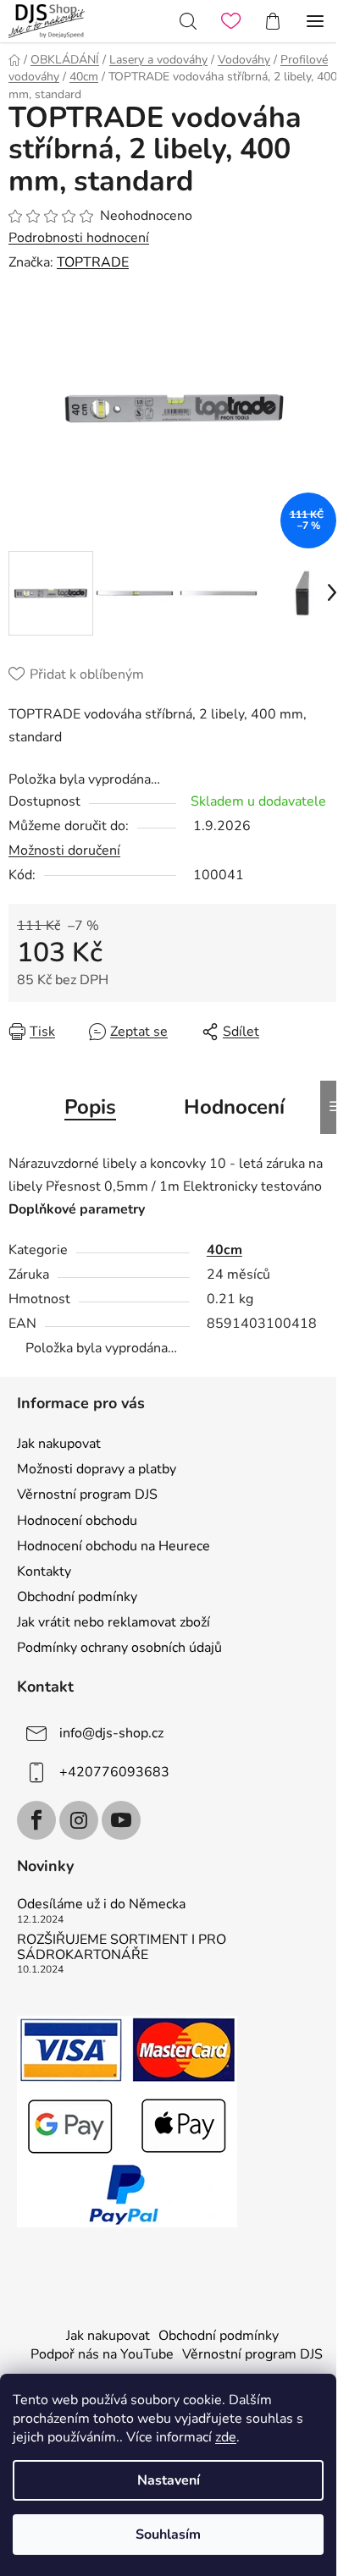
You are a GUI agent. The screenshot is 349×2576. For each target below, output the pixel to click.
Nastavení (169, 2480)
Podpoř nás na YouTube (102, 2354)
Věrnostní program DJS (87, 1494)
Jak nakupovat (59, 1444)
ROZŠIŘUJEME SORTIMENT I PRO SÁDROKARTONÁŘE (122, 1948)
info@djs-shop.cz (111, 1733)
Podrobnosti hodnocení (79, 238)
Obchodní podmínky (77, 1597)
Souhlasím (168, 2535)
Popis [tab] (90, 1107)
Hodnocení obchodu (77, 1521)
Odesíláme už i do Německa (101, 1905)
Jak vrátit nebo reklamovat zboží (114, 1622)
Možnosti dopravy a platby (97, 1469)
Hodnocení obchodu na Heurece (114, 1546)
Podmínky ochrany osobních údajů (119, 1648)
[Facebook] (36, 1820)
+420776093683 (114, 1772)
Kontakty (44, 1571)
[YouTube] (121, 1820)
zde (226, 2437)
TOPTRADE (93, 262)
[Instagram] (79, 1820)
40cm (224, 1250)
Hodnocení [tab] (234, 1107)
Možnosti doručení (64, 850)
